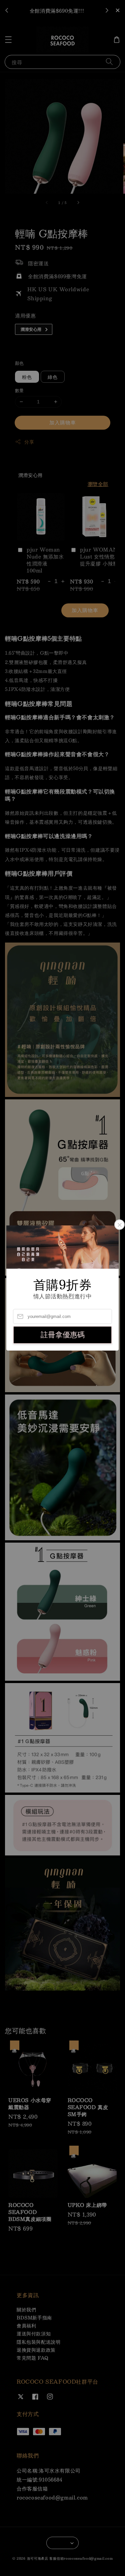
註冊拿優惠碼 (63, 1335)
